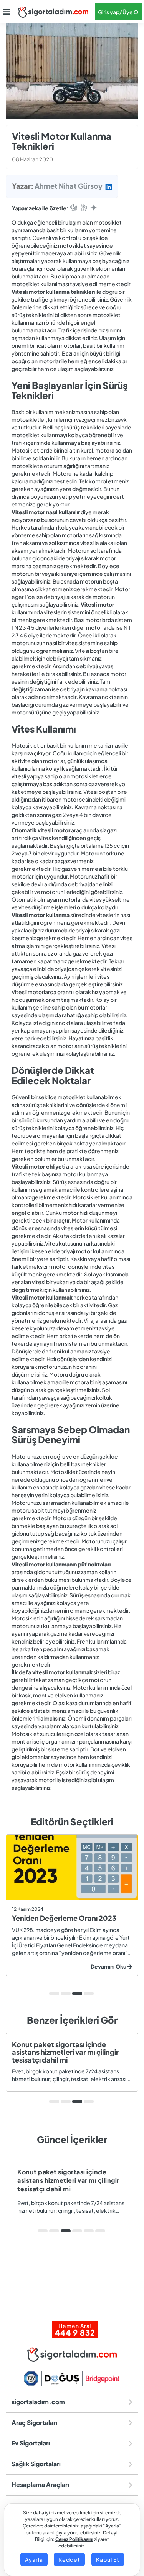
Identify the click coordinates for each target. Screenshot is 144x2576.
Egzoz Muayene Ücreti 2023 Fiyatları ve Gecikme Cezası (74, 1922)
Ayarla (34, 2559)
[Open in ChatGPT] (74, 208)
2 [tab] (66, 1994)
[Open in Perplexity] (84, 208)
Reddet (69, 2559)
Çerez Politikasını (74, 2539)
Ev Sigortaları (31, 2443)
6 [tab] (100, 2231)
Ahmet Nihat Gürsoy (69, 186)
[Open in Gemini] (94, 208)
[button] (7, 12)
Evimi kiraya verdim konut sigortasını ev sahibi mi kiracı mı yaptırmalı (72, 2180)
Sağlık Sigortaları (36, 2464)
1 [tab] (54, 1994)
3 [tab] (77, 1994)
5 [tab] (89, 2231)
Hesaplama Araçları (40, 2485)
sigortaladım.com (38, 2402)
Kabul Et (108, 2559)
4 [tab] (89, 1994)
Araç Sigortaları (34, 2423)
